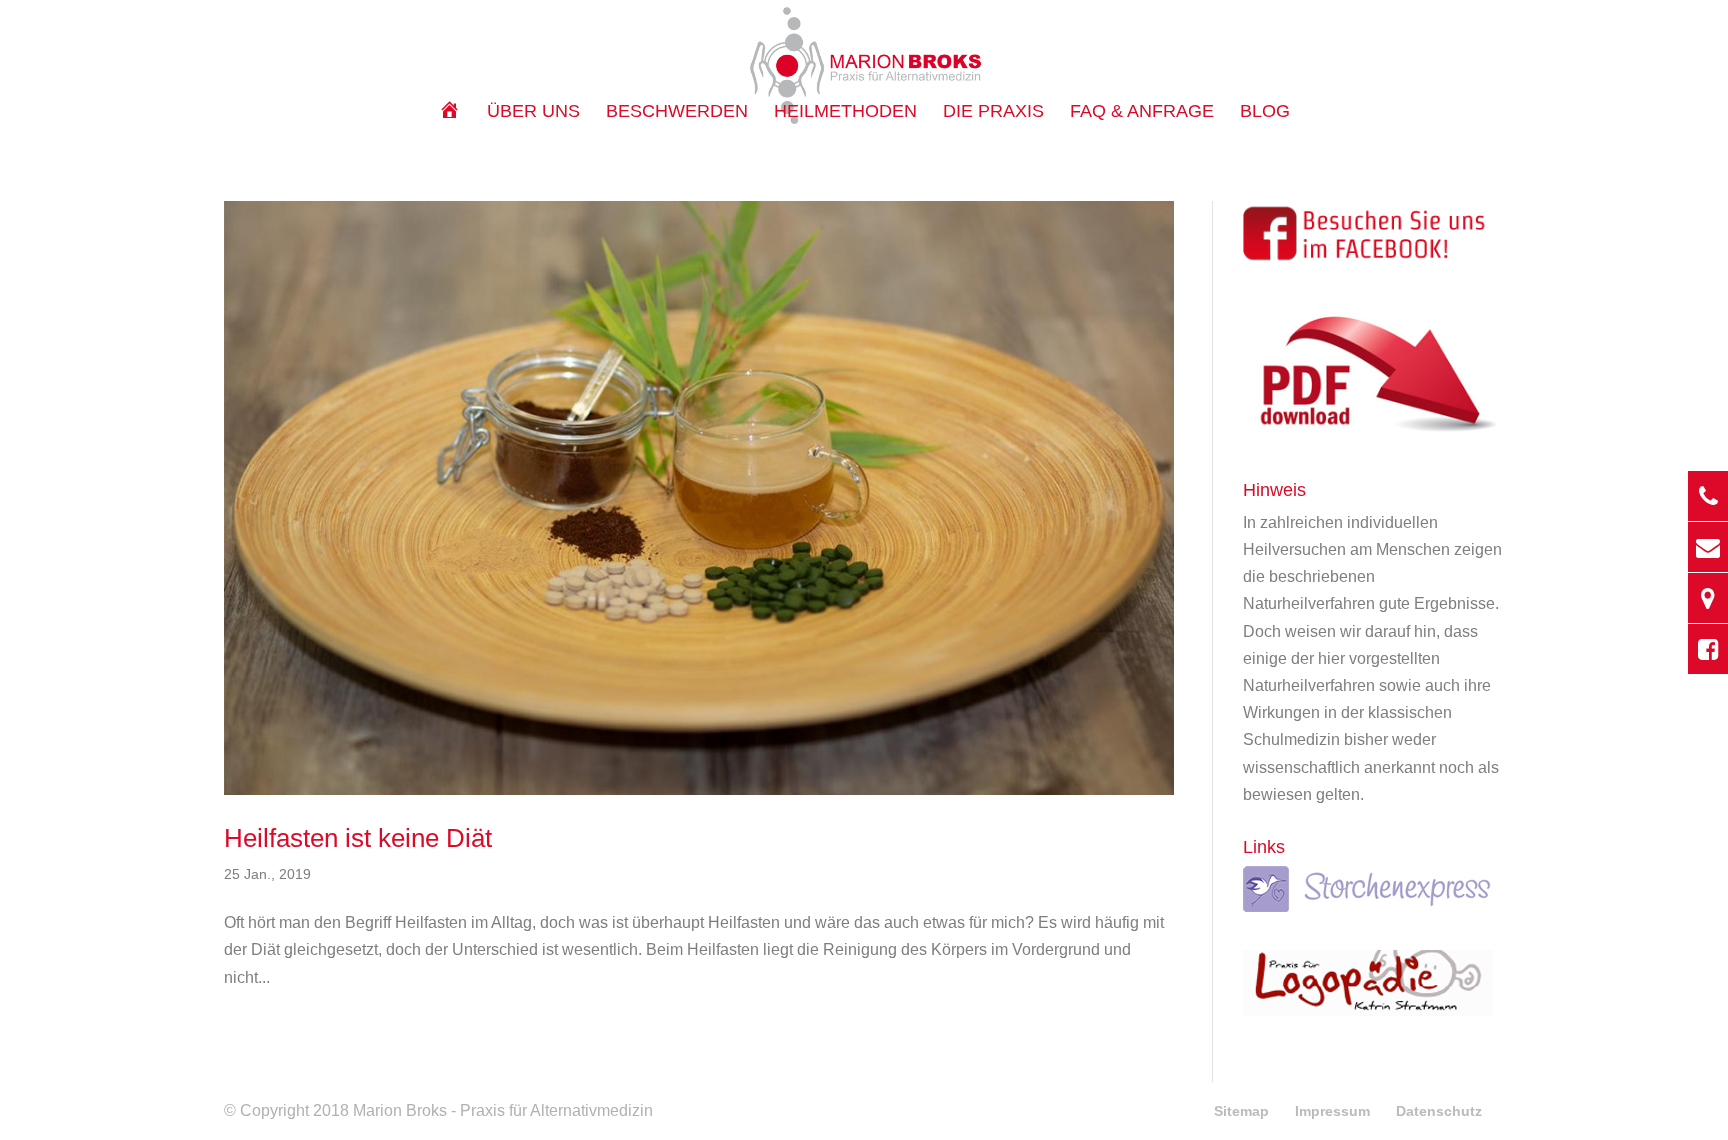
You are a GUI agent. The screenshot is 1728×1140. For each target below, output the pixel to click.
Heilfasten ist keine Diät (358, 838)
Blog (1265, 112)
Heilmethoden (845, 112)
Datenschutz (1439, 1111)
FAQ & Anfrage (1142, 112)
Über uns (533, 112)
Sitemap (1241, 1111)
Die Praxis (993, 112)
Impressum (1332, 1111)
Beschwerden (677, 112)
